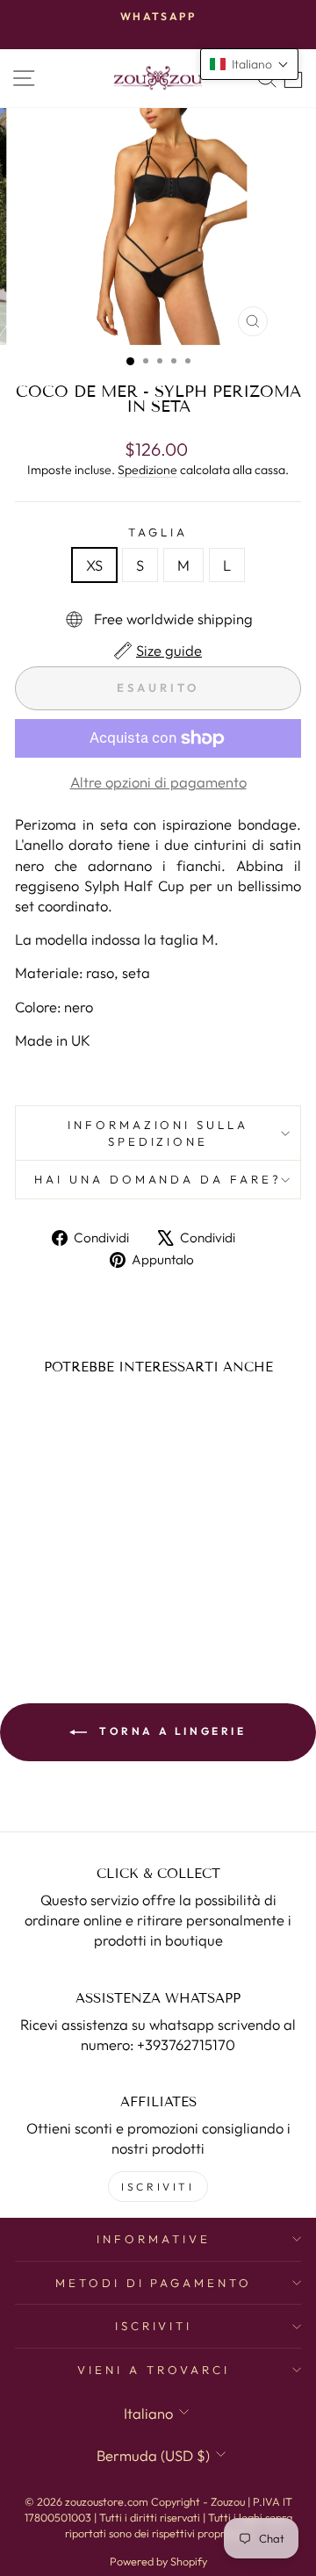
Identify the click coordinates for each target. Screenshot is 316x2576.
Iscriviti (154, 2326)
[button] (249, 64)
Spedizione (147, 470)
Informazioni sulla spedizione (158, 1133)
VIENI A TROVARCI (154, 2370)
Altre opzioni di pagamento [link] (158, 782)
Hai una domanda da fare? (158, 1179)
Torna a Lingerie (170, 1731)
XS (94, 565)
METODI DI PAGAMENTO (154, 2283)
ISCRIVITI (158, 2187)
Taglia (158, 532)
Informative (154, 2239)
